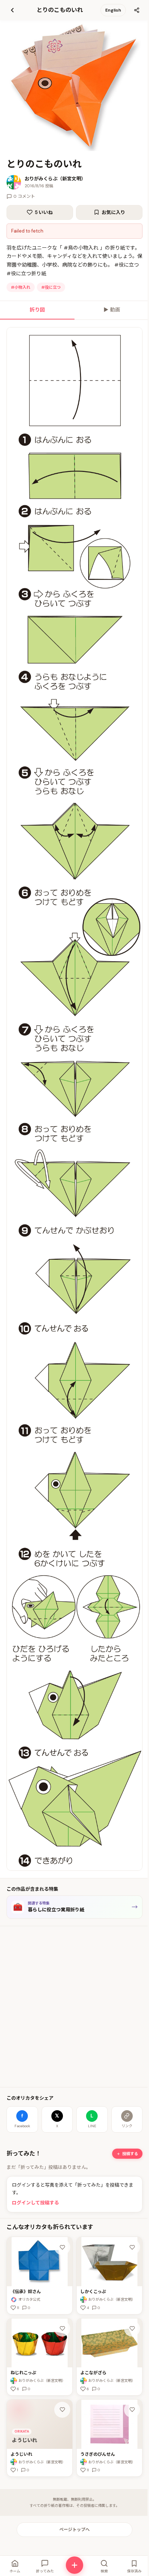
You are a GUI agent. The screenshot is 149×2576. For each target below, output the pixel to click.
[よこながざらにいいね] (132, 2329)
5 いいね (44, 212)
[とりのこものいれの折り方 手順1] (74, 1099)
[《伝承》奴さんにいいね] (62, 2247)
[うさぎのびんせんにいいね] (132, 2410)
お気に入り (113, 212)
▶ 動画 (112, 310)
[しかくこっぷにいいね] (132, 2247)
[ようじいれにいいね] (62, 2410)
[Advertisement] (74, 2007)
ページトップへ (74, 2530)
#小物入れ (21, 287)
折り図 (37, 310)
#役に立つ (51, 287)
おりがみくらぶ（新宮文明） (55, 179)
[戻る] (12, 10)
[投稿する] (74, 2565)
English (113, 10)
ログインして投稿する (35, 2203)
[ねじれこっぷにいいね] (62, 2329)
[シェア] (137, 10)
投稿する (130, 2154)
